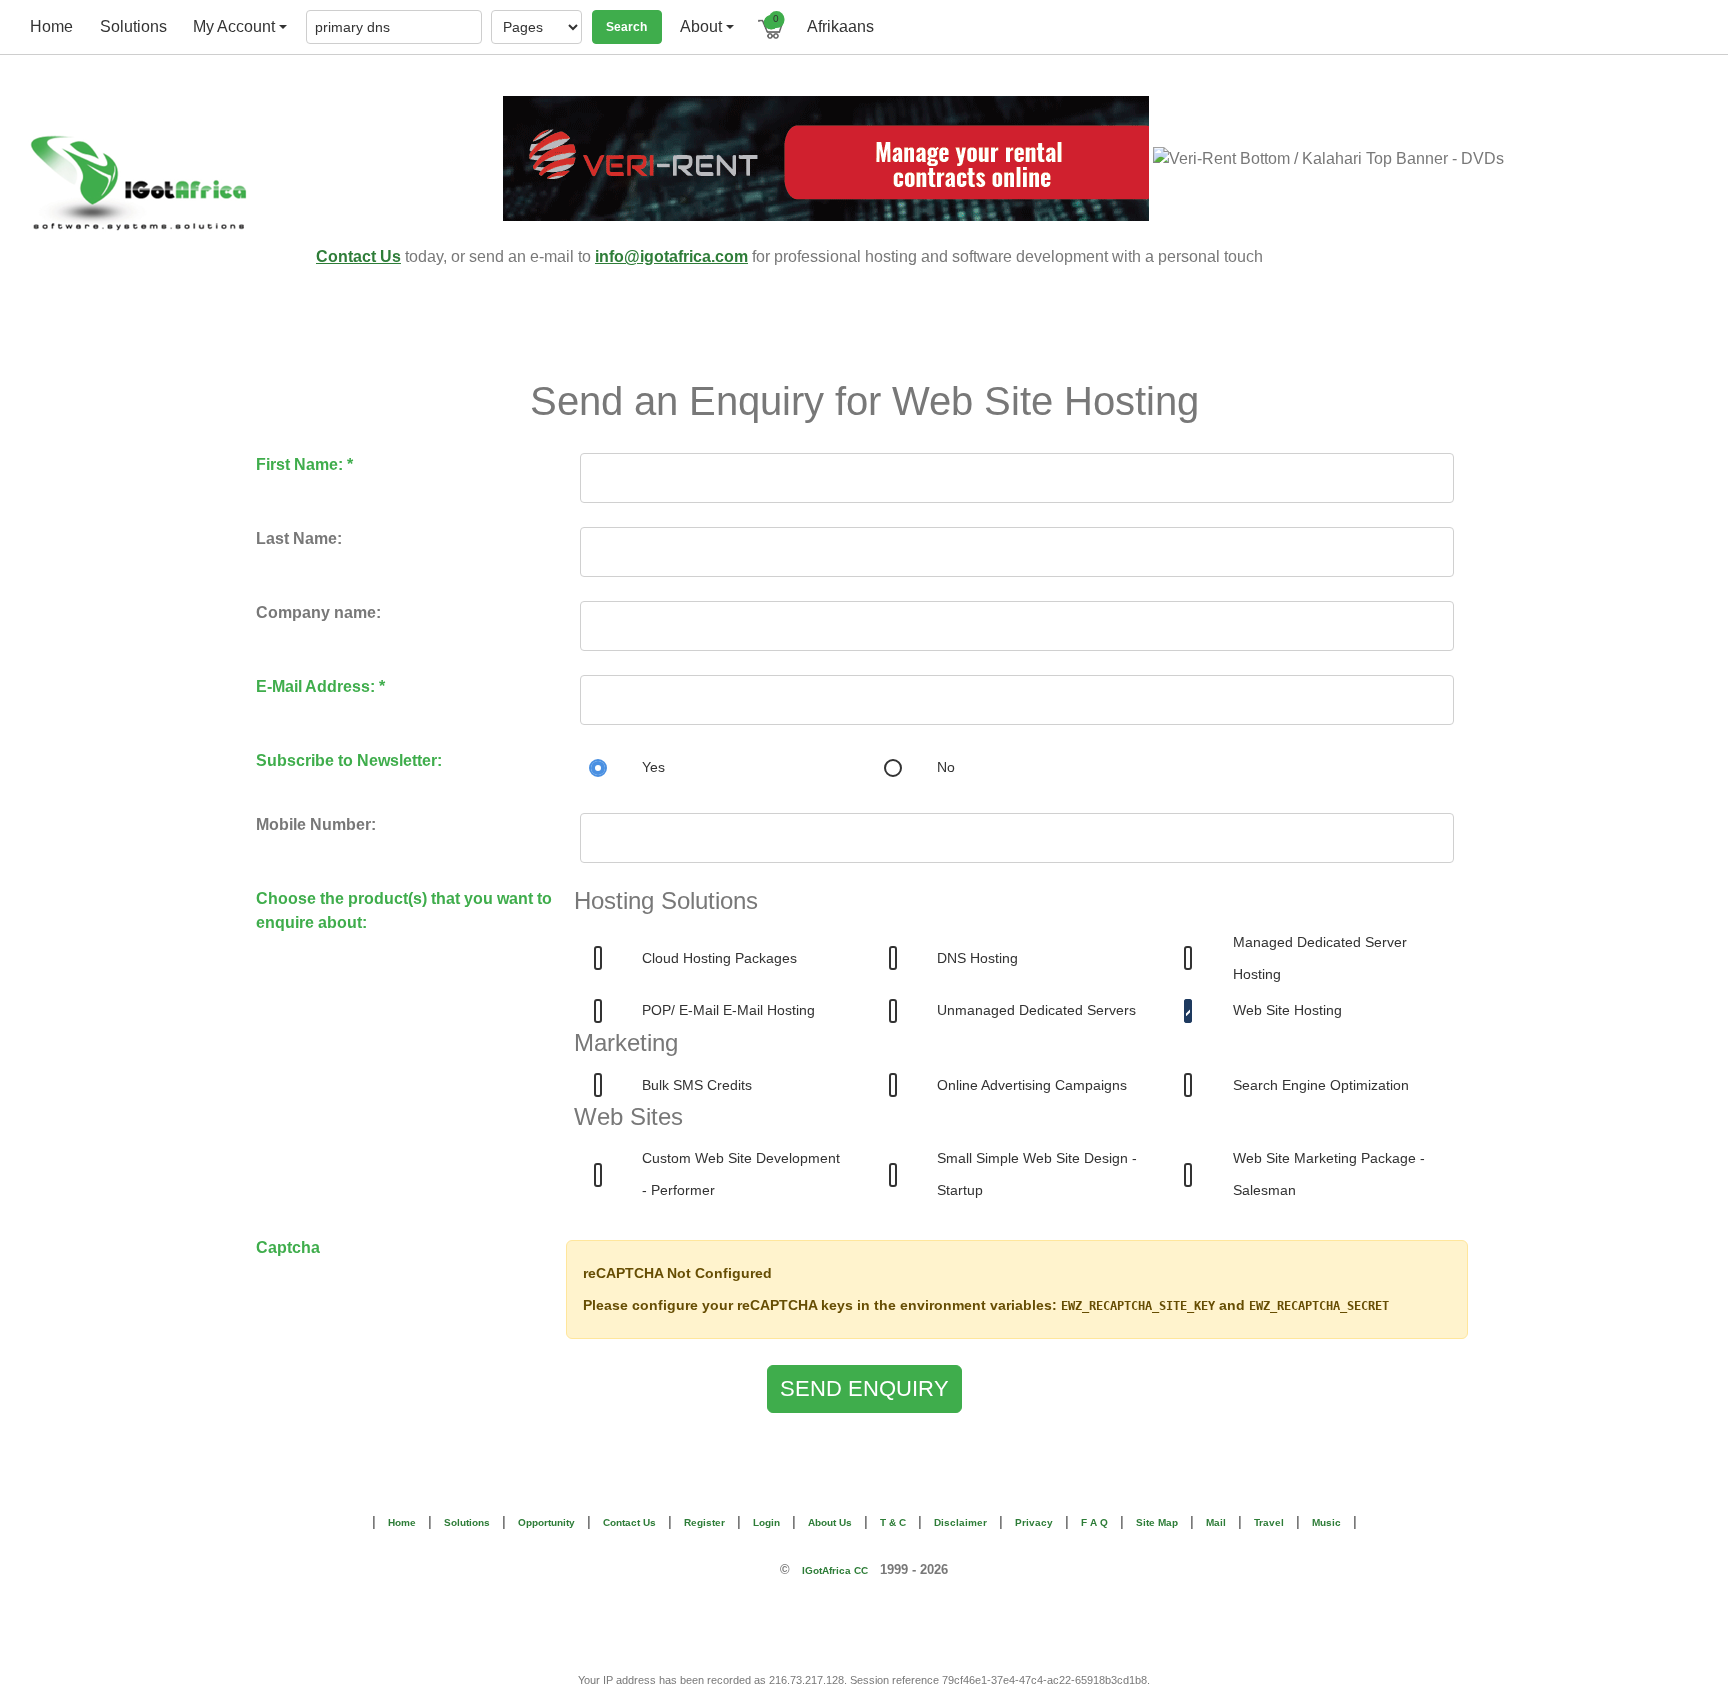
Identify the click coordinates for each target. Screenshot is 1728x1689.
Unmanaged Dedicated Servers (1036, 1010)
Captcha (288, 1247)
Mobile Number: (316, 824)
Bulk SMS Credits (697, 1085)
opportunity (546, 1522)
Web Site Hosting (1287, 1010)
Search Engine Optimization (1321, 1085)
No (946, 767)
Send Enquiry (864, 1388)
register (704, 1522)
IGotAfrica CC (835, 1570)
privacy (1034, 1522)
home (51, 26)
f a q (1094, 1522)
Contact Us (358, 256)
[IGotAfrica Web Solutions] (164, 183)
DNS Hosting (977, 958)
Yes (653, 767)
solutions (133, 26)
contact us (629, 1522)
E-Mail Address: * (320, 686)
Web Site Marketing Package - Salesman (1329, 1174)
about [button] (701, 26)
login (766, 1522)
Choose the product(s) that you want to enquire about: (404, 910)
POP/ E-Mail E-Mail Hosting (728, 1010)
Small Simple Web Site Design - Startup (1037, 1174)
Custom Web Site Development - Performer (741, 1174)
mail (1216, 1522)
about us (830, 1522)
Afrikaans (840, 26)
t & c (893, 1522)
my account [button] (234, 26)
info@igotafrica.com (671, 256)
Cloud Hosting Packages (719, 958)
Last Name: (299, 538)
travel (1269, 1522)
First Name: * (304, 464)
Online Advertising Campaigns (1032, 1085)
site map (1157, 1522)
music (1326, 1522)
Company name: (318, 612)
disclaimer (960, 1522)
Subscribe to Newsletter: (349, 760)
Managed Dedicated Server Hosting (1320, 958)
